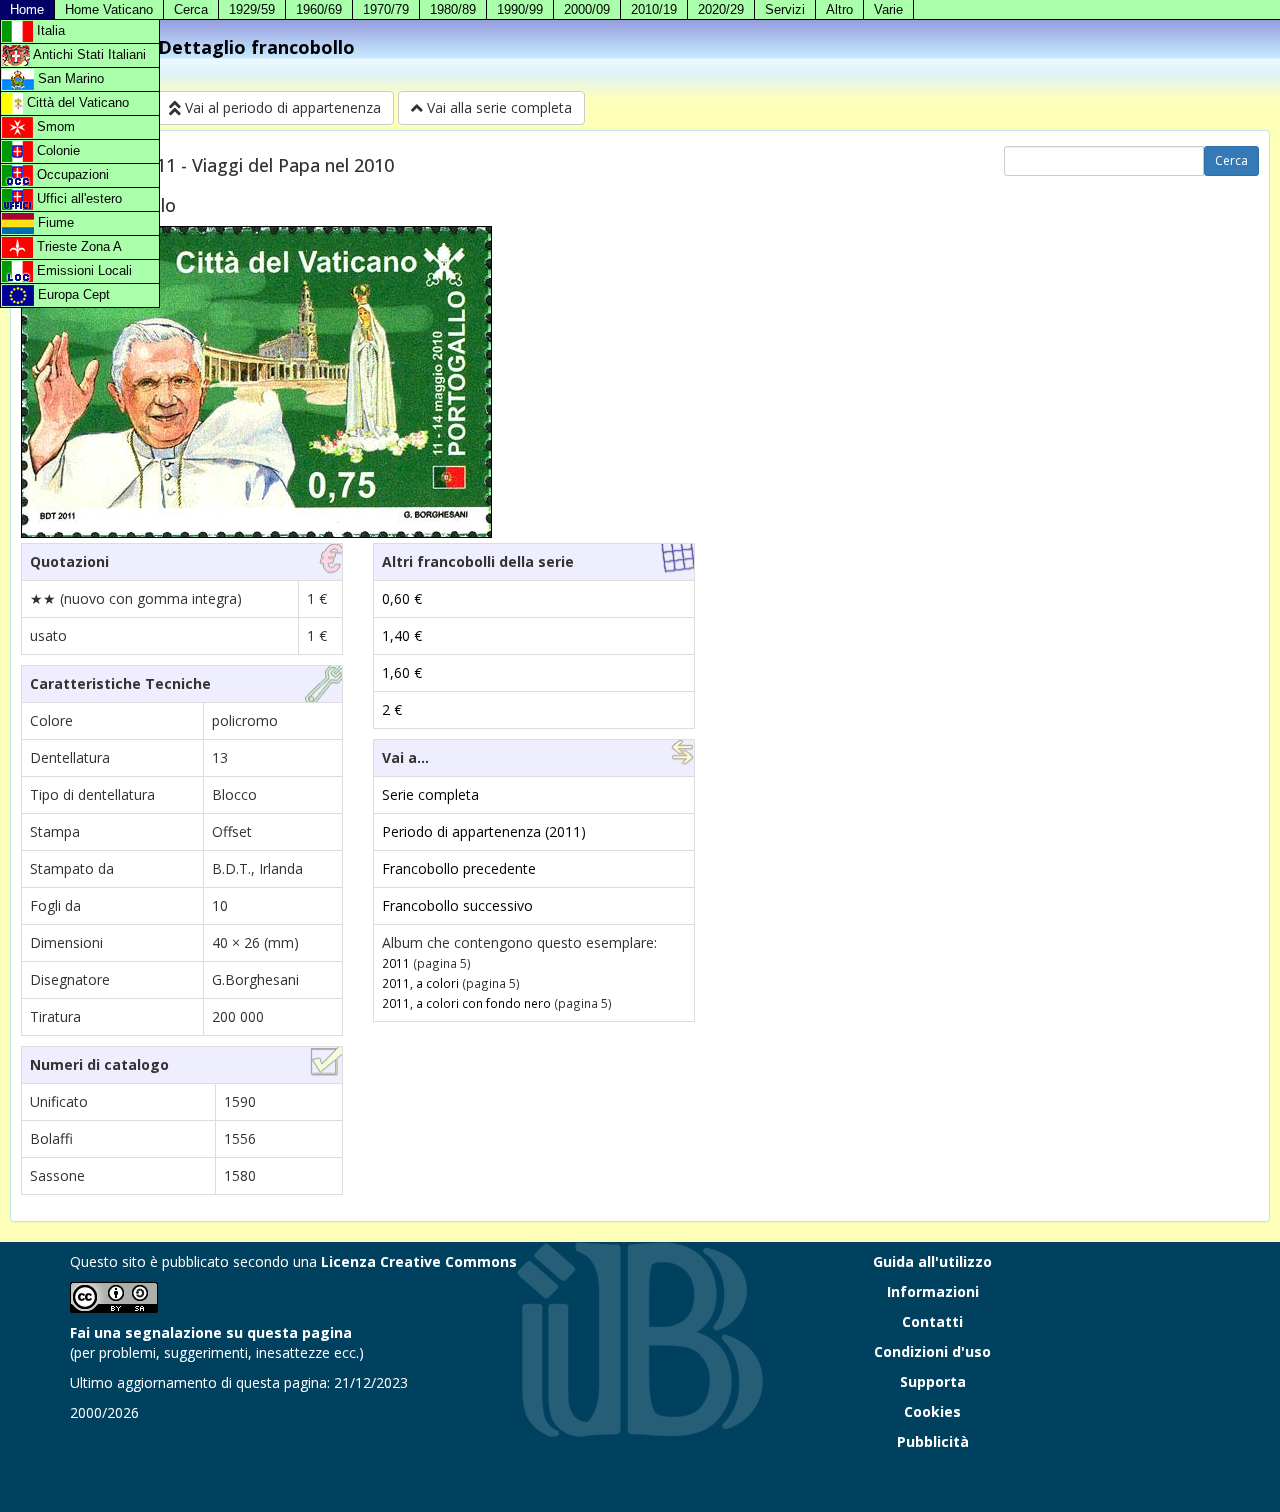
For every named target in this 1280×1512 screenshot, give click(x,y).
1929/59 (252, 9)
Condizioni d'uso (932, 1351)
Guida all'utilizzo (932, 1261)
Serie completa (430, 794)
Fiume (54, 222)
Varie (888, 9)
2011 (396, 963)
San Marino (69, 78)
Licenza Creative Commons (419, 1261)
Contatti (932, 1321)
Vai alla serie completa (497, 107)
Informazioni (933, 1291)
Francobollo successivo (457, 905)
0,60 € (402, 598)
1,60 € (402, 672)
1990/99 (520, 9)
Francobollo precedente (459, 868)
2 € (392, 709)
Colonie (56, 150)
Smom (54, 126)
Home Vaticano (109, 9)
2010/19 (654, 9)
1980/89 (453, 9)
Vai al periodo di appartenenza (281, 107)
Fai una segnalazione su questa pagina (211, 1332)
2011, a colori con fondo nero (466, 1003)
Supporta (933, 1381)
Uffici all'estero (77, 198)
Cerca (191, 9)
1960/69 (319, 9)
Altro (839, 9)
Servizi (785, 9)
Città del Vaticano (76, 102)
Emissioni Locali (82, 270)
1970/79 (386, 9)
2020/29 (721, 9)
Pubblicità (933, 1441)
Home (27, 9)
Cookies (932, 1411)
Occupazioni (71, 174)
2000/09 (587, 9)
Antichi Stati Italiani (88, 54)
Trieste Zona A (77, 246)
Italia (49, 30)
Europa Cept (72, 294)
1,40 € (402, 635)
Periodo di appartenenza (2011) (484, 831)
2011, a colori (420, 983)
